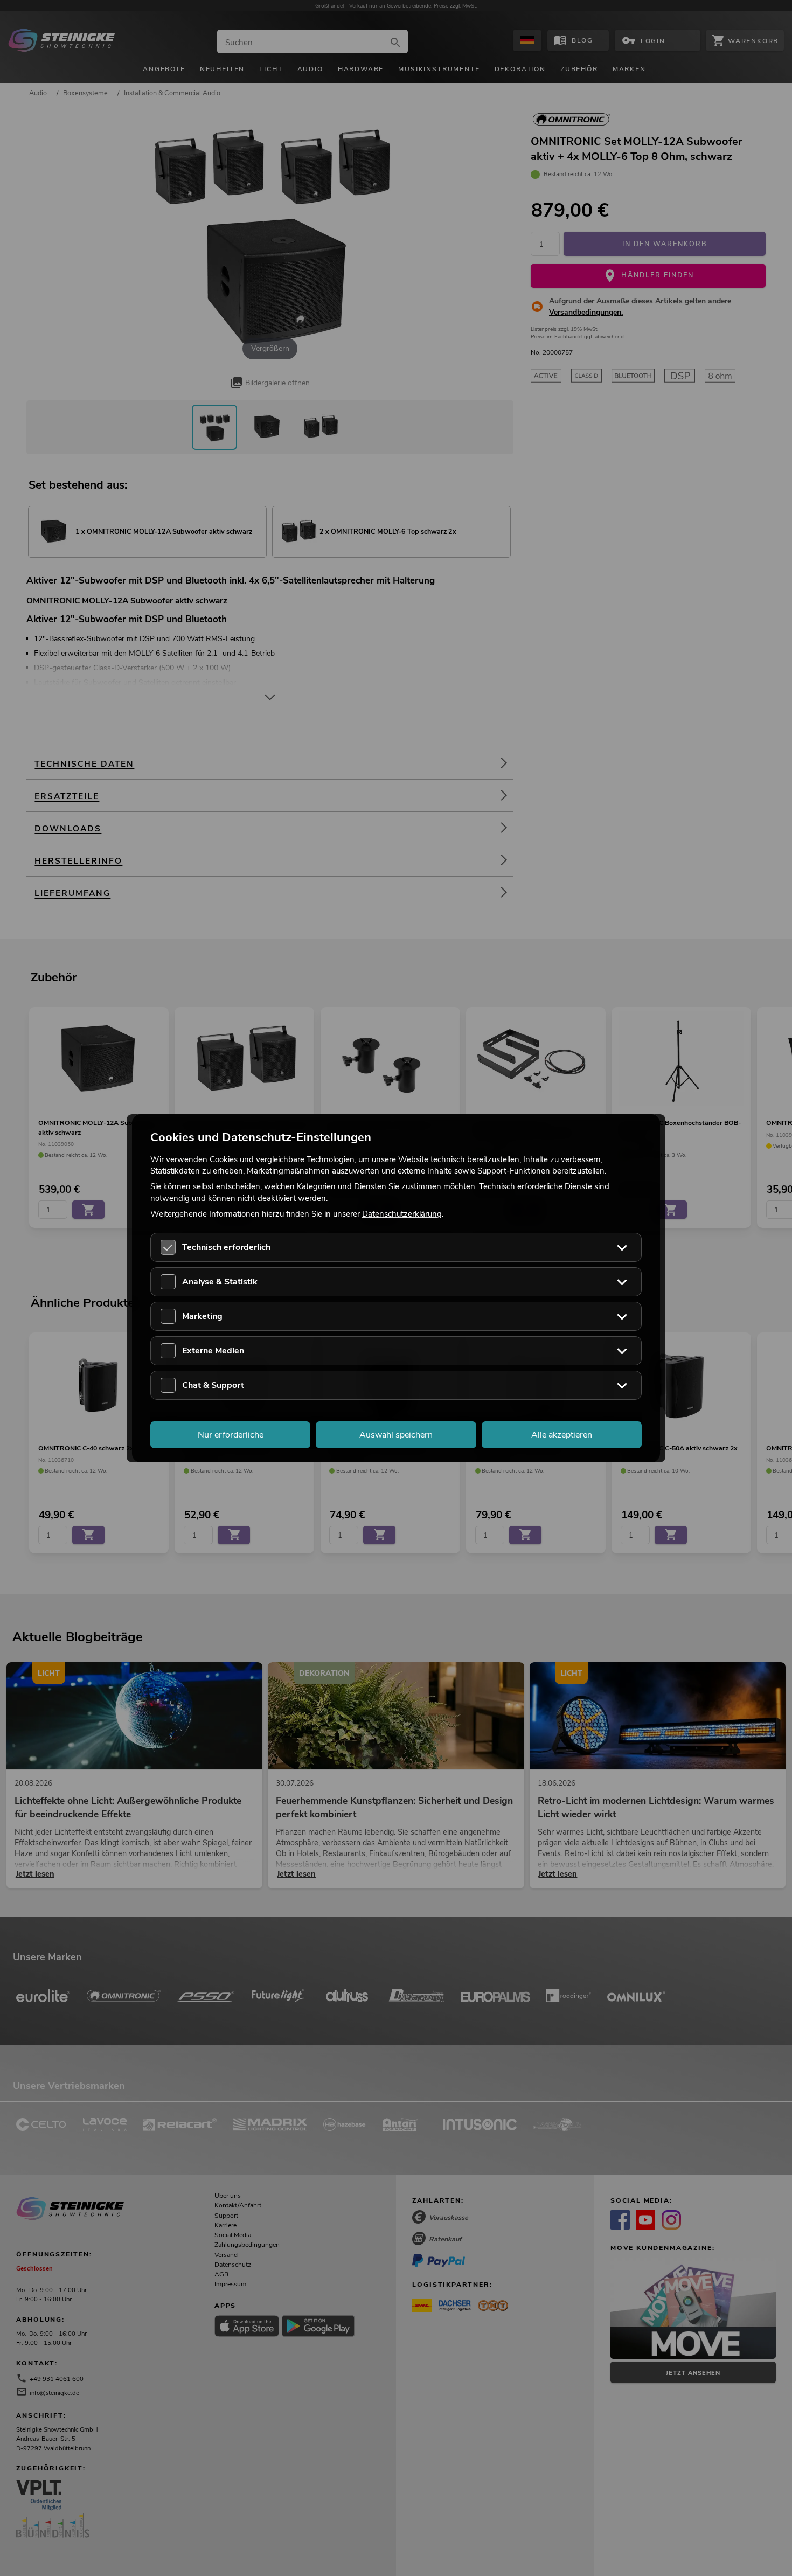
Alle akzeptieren (562, 1434)
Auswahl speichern (396, 1434)
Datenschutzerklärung (402, 1213)
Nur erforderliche (231, 1434)
